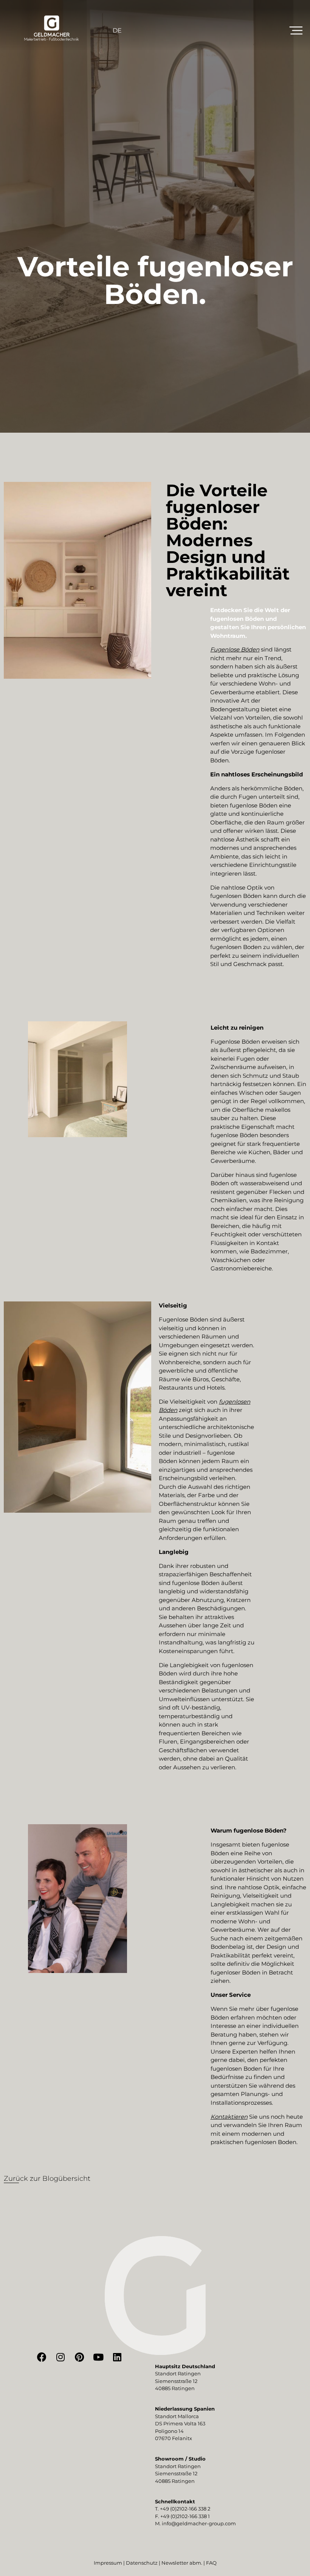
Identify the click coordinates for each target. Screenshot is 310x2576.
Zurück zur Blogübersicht (47, 2179)
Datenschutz (142, 2563)
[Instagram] (60, 2357)
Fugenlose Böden (235, 649)
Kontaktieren (229, 2117)
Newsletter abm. (182, 2563)
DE (117, 30)
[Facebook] (42, 2357)
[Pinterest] (79, 2357)
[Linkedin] (117, 2357)
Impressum (108, 2563)
